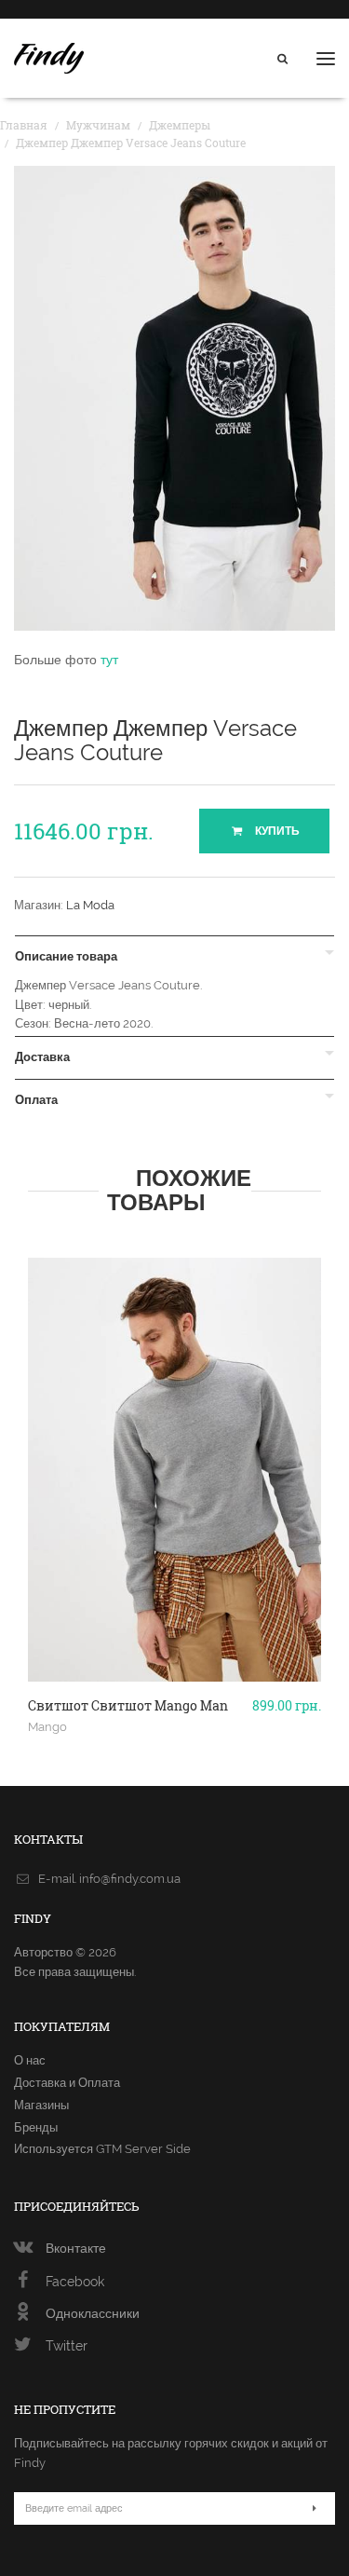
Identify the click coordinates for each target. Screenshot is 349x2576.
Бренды (36, 2127)
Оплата (36, 1100)
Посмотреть (174, 1639)
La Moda (90, 905)
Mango (47, 1726)
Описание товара (66, 957)
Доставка (42, 1057)
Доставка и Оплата (67, 2083)
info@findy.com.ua (130, 1879)
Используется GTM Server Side (102, 2149)
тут (109, 660)
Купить (276, 831)
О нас (30, 2060)
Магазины (41, 2105)
